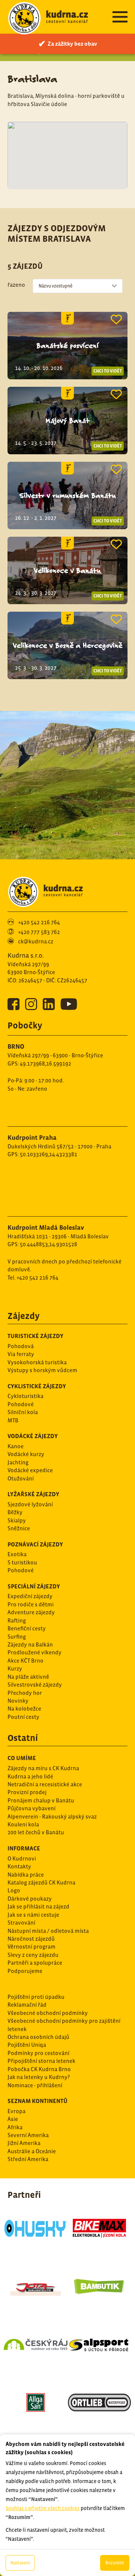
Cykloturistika (25, 1396)
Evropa (16, 2111)
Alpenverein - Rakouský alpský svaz (52, 1816)
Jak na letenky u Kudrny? (39, 2077)
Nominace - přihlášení (35, 2085)
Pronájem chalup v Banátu (41, 1800)
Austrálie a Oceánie (32, 2151)
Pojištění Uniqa (27, 2045)
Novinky (18, 1701)
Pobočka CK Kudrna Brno (39, 2069)
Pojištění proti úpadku (36, 1997)
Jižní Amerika (24, 2143)
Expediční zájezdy (30, 1596)
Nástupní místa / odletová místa (48, 1931)
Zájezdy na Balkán (30, 1644)
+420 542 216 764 (39, 922)
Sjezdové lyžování (30, 1504)
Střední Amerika (28, 2159)
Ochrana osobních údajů (38, 2037)
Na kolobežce (24, 1709)
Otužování (21, 1478)
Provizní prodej (27, 1792)
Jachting (18, 1462)
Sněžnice (19, 1528)
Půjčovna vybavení (31, 1808)
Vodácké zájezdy (33, 1436)
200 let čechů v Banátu (36, 1832)
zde (91, 2410)
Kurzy (15, 1668)
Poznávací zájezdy (35, 1544)
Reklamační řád (27, 2005)
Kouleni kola (23, 1824)
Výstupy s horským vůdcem (42, 1370)
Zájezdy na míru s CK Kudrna (43, 1768)
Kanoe (16, 1446)
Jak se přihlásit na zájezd (38, 1906)
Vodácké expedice (30, 1470)
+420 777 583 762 (39, 932)
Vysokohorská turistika (37, 1362)
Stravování (21, 1923)
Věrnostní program (31, 1947)
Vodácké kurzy (26, 1454)
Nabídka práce (26, 1875)
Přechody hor (25, 1693)
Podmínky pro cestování (38, 2053)
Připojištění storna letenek (41, 2061)
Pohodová (21, 1346)
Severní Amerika (28, 2135)
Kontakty (19, 1866)
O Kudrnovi (22, 1858)
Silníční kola (23, 1412)
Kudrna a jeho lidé (30, 1776)
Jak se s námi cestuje (33, 1915)
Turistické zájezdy (35, 1336)
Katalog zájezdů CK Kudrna (41, 1882)
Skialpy (17, 1520)
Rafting (17, 1620)
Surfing (17, 1637)
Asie (13, 2119)
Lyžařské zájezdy (33, 1494)
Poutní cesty (23, 1717)
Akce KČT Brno (25, 1661)
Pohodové (21, 1404)
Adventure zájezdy (31, 1612)
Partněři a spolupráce (35, 1963)
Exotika (17, 1554)
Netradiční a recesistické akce (45, 1784)
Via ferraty (21, 1354)
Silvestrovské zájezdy (35, 1685)
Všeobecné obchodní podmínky (48, 2013)
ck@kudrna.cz (36, 941)
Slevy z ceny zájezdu (33, 1955)
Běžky (15, 1512)
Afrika (15, 2127)
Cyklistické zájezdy (37, 1386)
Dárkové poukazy (30, 1899)
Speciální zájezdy (34, 1586)
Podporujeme (25, 1971)
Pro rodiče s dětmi (31, 1604)
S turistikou (22, 1562)
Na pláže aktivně (28, 1677)
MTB (13, 1420)
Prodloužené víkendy (34, 1652)
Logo (14, 1890)
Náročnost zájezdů (31, 1939)
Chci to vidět (108, 371)
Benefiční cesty (27, 1628)
